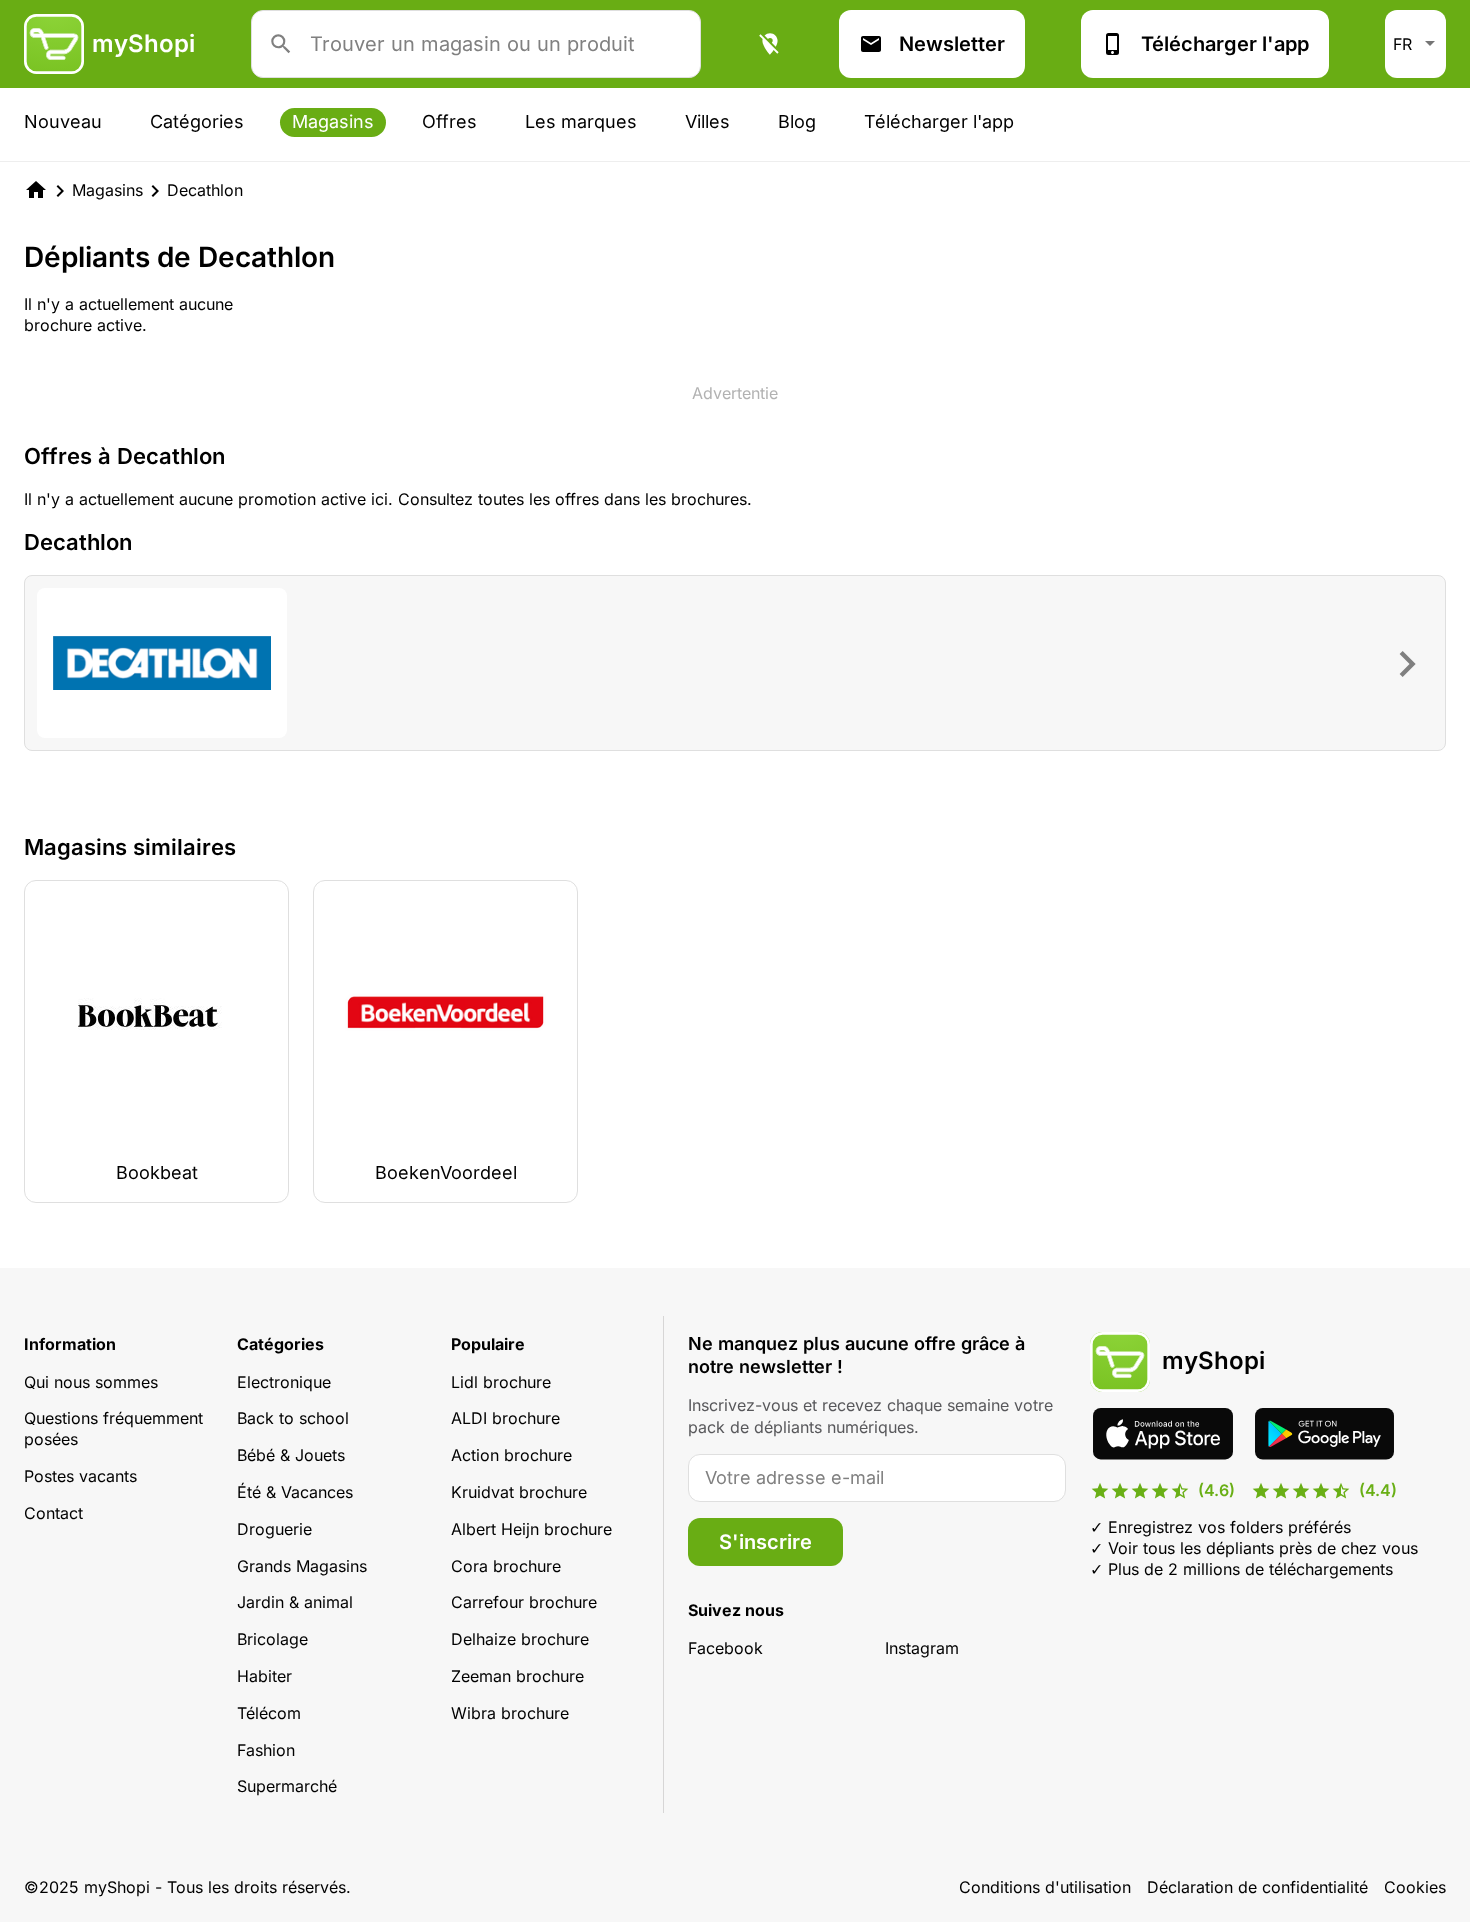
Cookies (1415, 1887)
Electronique (284, 1382)
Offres (449, 121)
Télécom (269, 1713)
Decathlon (205, 190)
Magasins (333, 121)
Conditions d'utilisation (1045, 1887)
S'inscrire (765, 1542)
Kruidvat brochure (519, 1492)
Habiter (264, 1676)
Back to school (293, 1418)
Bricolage (272, 1639)
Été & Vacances (295, 1492)
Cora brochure (506, 1566)
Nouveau (63, 121)
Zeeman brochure (517, 1676)
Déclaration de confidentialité (1257, 1887)
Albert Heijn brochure (531, 1529)
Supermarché (287, 1786)
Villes (707, 121)
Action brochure (511, 1455)
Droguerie (274, 1529)
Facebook (725, 1648)
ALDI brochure (505, 1418)
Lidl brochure (501, 1382)
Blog (797, 121)
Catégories (197, 121)
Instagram (922, 1648)
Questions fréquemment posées (113, 1428)
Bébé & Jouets (291, 1455)
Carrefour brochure (524, 1602)
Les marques (581, 121)
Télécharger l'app (1225, 44)
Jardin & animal (295, 1602)
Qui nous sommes (91, 1382)
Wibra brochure (510, 1713)
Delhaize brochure (520, 1639)
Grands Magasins (302, 1566)
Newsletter (952, 44)
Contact (53, 1513)
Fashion (266, 1750)
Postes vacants (80, 1476)
